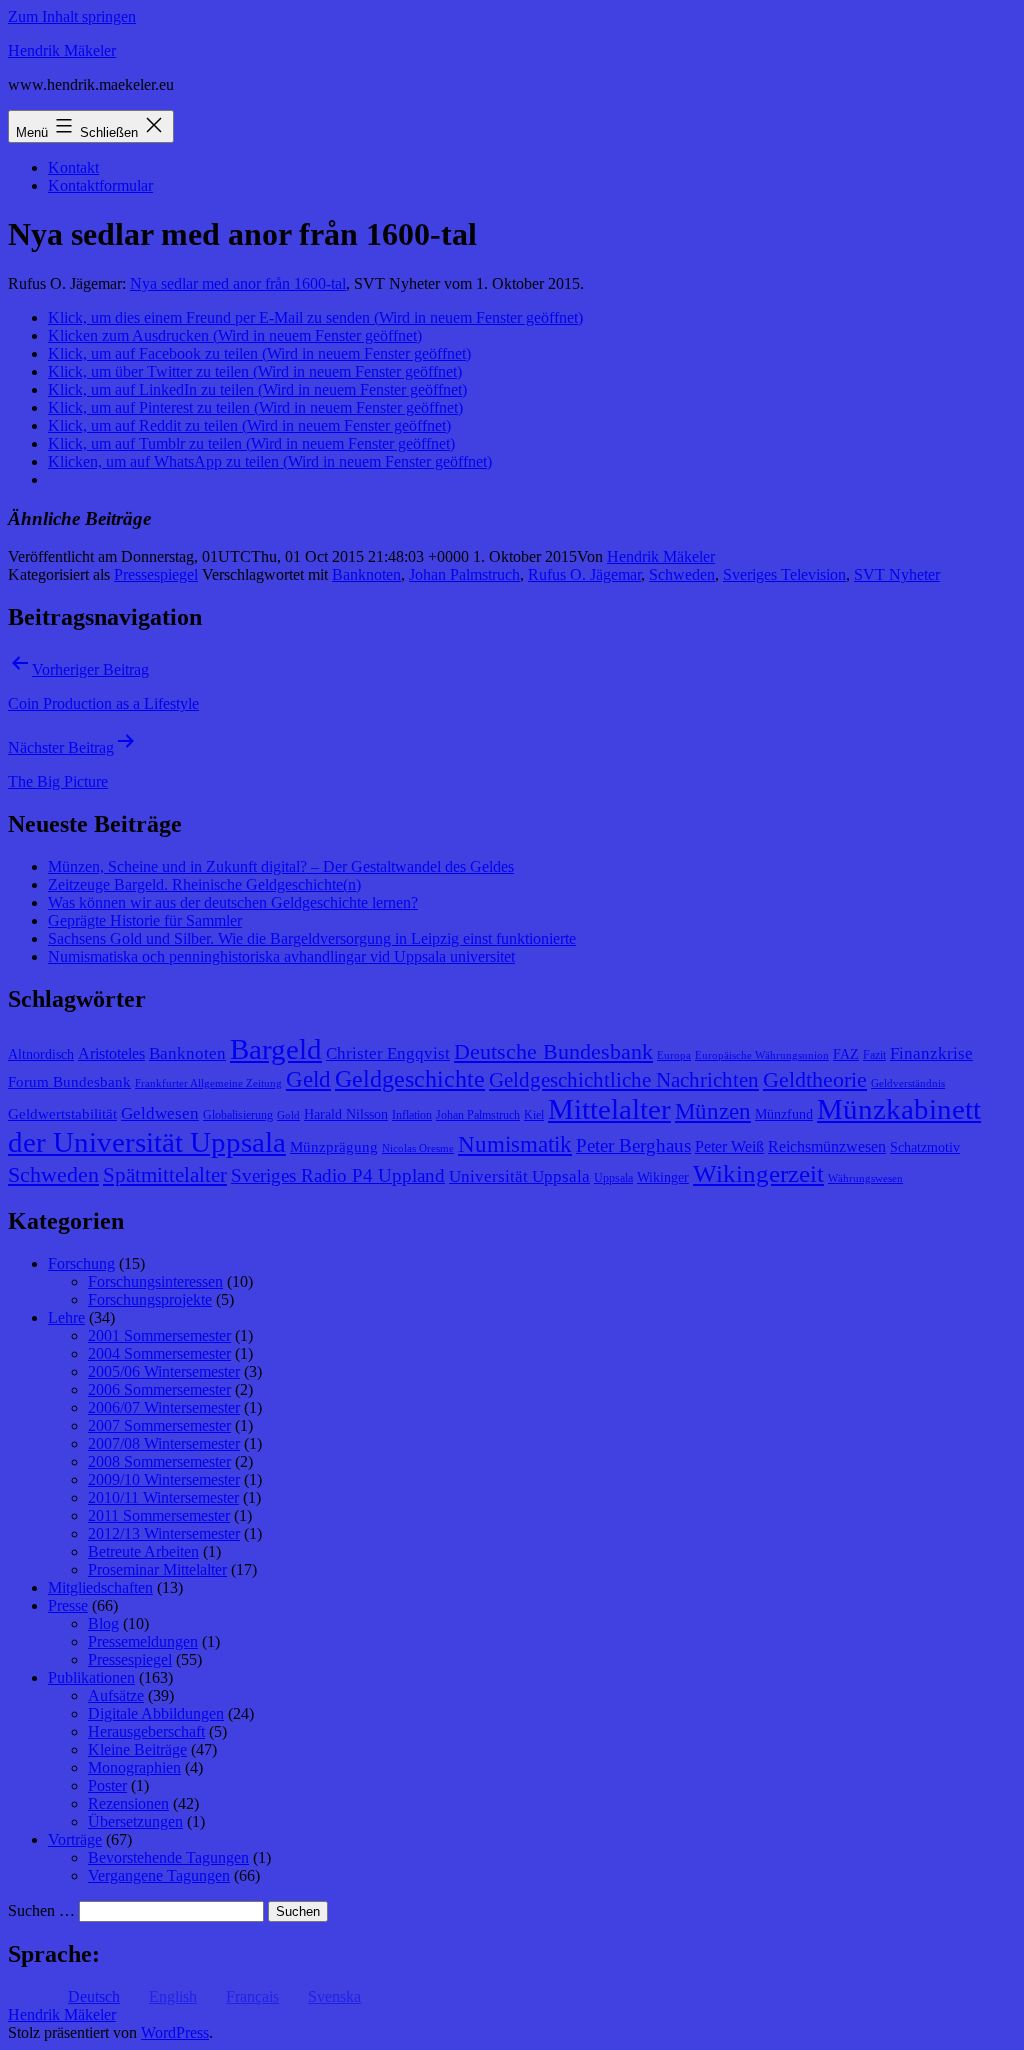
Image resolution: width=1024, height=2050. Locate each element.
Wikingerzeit (758, 1173)
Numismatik (515, 1144)
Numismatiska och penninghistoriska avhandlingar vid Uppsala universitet (281, 956)
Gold (288, 1115)
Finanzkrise (931, 1053)
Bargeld (276, 1049)
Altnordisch (41, 1054)
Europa (674, 1055)
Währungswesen (865, 1178)
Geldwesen (160, 1113)
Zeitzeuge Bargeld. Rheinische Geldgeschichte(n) (204, 884)
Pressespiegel (156, 574)
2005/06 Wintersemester (164, 1371)
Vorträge (75, 1839)
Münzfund (784, 1114)
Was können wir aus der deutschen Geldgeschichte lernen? (233, 902)
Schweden (682, 574)
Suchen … (41, 1910)
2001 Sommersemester (159, 1335)
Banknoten (366, 574)
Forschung (81, 1263)
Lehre (66, 1317)
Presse (68, 1605)
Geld (308, 1079)
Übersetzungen (135, 1821)
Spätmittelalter (165, 1175)
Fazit (874, 1055)
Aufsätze (116, 1695)
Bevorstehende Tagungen (168, 1857)
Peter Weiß (729, 1146)
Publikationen (91, 1677)
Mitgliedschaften (100, 1587)
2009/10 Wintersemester (164, 1479)
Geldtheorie (815, 1079)
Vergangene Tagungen (159, 1875)
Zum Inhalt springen (72, 16)
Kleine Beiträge (137, 1749)
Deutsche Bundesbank (553, 1052)
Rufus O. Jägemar (584, 574)
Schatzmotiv (925, 1147)
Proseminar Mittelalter (157, 1569)
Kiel (534, 1115)
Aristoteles (111, 1053)
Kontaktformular (100, 185)
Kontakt (73, 167)
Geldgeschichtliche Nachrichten (624, 1080)
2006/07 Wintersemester (164, 1407)
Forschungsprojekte (150, 1299)
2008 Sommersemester (159, 1461)
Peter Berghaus (633, 1145)
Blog (103, 1623)
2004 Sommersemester (159, 1353)
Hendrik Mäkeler (62, 50)
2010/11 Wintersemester (163, 1497)
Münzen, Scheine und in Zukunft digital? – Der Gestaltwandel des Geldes (281, 866)
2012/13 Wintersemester (164, 1533)
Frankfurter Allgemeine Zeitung (208, 1083)
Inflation (412, 1115)
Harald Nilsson (346, 1114)
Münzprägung (334, 1147)
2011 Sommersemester (159, 1515)
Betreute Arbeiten (143, 1551)
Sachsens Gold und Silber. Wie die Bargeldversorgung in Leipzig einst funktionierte (312, 938)
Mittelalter (609, 1109)
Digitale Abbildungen (156, 1713)
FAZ (846, 1054)
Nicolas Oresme (418, 1148)
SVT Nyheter (897, 574)
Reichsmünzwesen (827, 1146)
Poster (107, 1785)
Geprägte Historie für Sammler (145, 920)
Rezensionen (128, 1803)
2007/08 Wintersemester (164, 1443)
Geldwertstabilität (62, 1114)
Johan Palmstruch (464, 574)
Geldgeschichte (410, 1079)
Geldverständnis (908, 1083)
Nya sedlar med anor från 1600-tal (238, 283)
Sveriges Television (784, 574)
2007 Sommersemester (159, 1425)
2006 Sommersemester (159, 1389)
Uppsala (613, 1178)
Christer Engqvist (388, 1053)
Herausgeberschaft (146, 1731)
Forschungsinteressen (155, 1281)
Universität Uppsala (519, 1176)
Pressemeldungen (143, 1641)
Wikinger (663, 1177)
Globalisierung (238, 1115)
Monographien (134, 1767)
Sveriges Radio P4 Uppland (338, 1175)
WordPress (175, 2032)
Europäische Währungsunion (762, 1055)
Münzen (713, 1111)
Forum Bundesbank (69, 1082)
